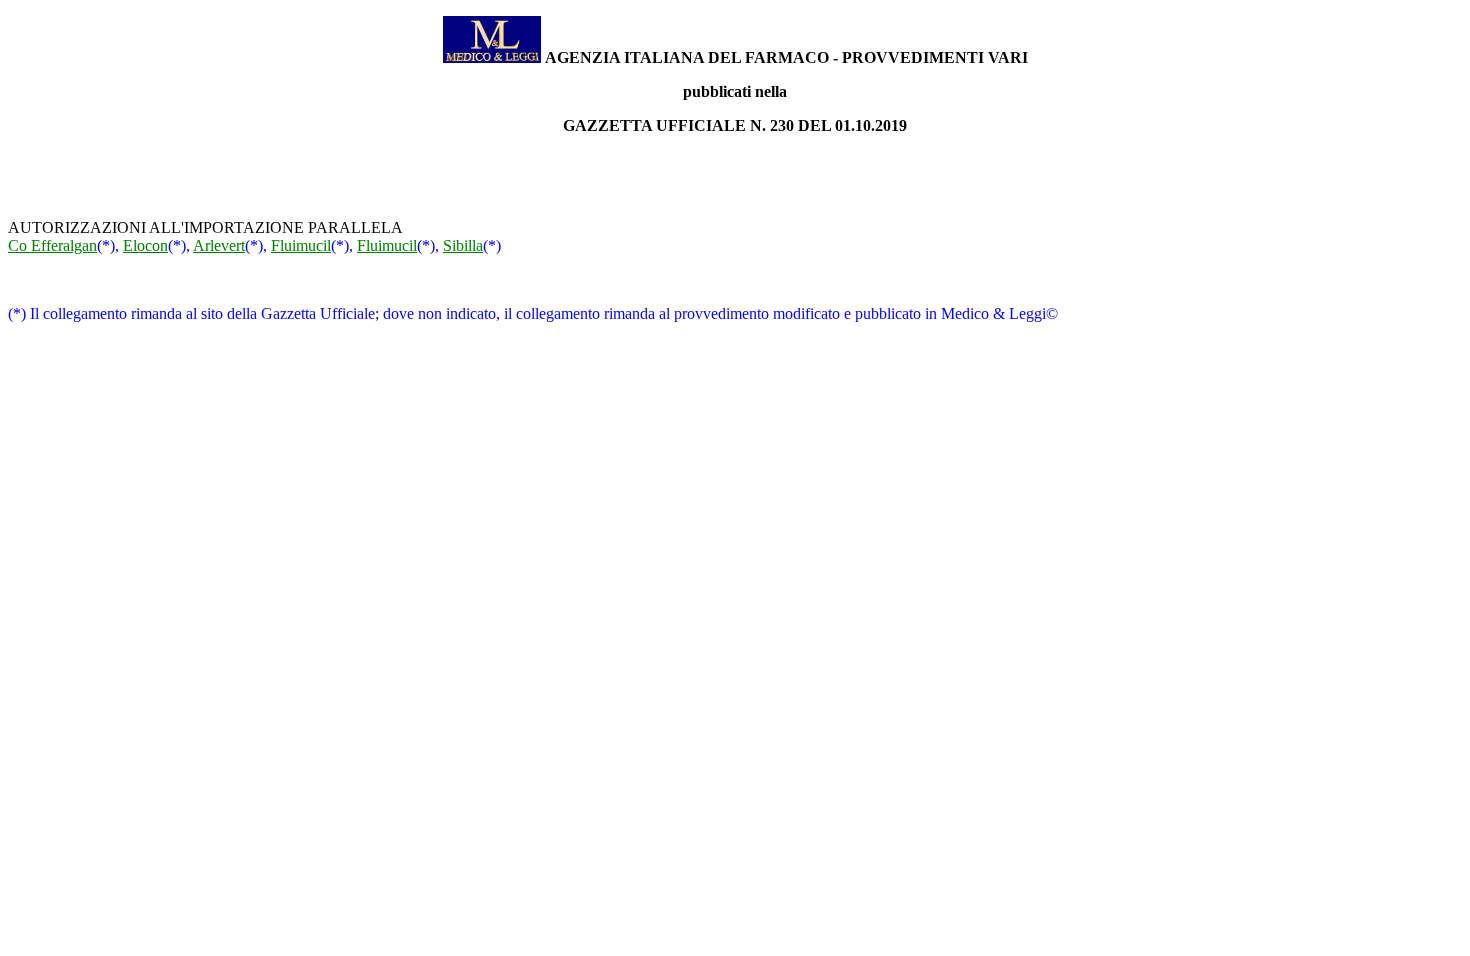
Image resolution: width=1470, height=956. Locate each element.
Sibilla (463, 245)
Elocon (145, 245)
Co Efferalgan (52, 245)
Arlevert (219, 245)
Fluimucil (301, 245)
